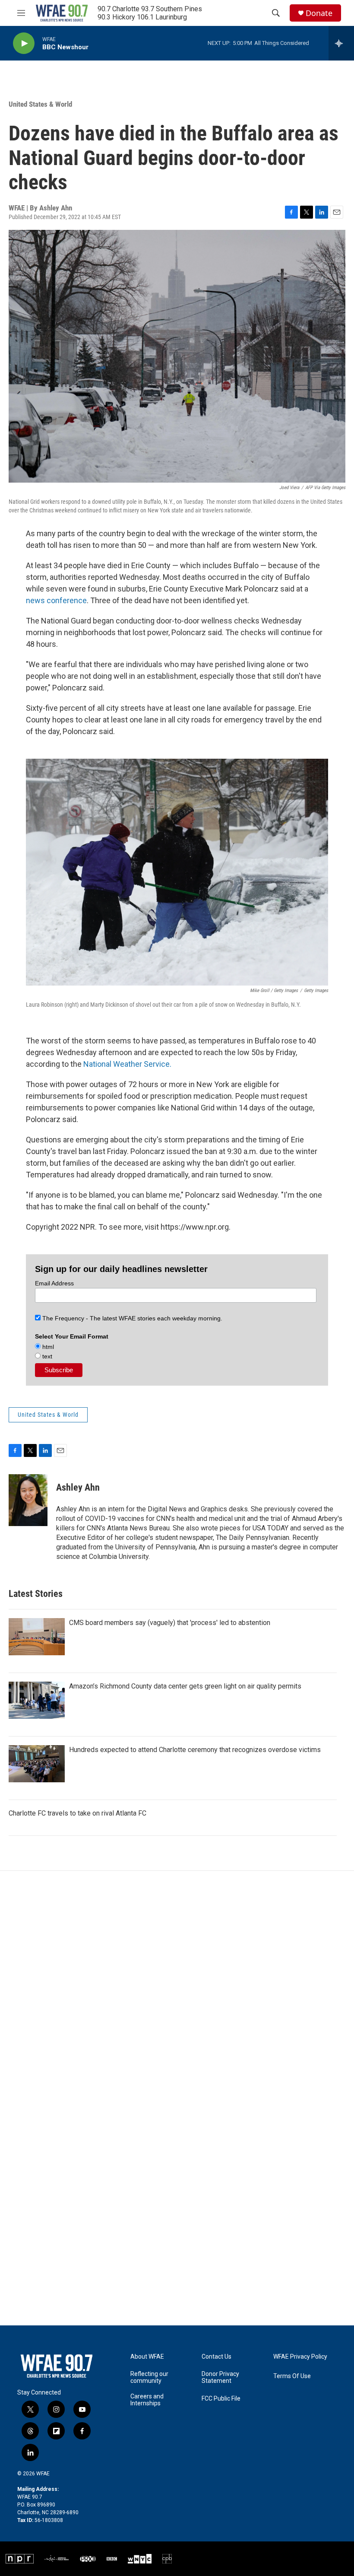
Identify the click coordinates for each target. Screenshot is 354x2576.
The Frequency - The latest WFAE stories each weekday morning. (131, 1318)
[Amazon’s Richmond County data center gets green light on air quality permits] (37, 1700)
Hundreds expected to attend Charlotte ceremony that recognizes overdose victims (195, 1750)
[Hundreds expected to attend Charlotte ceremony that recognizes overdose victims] (37, 1764)
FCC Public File (221, 2399)
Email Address (54, 1283)
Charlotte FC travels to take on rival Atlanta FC (77, 1813)
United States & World (40, 104)
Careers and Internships (147, 2400)
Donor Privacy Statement (220, 2377)
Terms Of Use (292, 2376)
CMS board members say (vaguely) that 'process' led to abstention (170, 1623)
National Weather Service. (127, 1064)
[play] (24, 43)
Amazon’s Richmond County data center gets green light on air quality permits (185, 1686)
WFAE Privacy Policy (300, 2357)
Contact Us (217, 2357)
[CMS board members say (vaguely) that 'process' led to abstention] (37, 1637)
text (46, 1356)
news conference (56, 600)
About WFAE (147, 2357)
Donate (319, 13)
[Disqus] (177, 1988)
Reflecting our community (149, 2377)
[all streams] (341, 43)
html (47, 1347)
